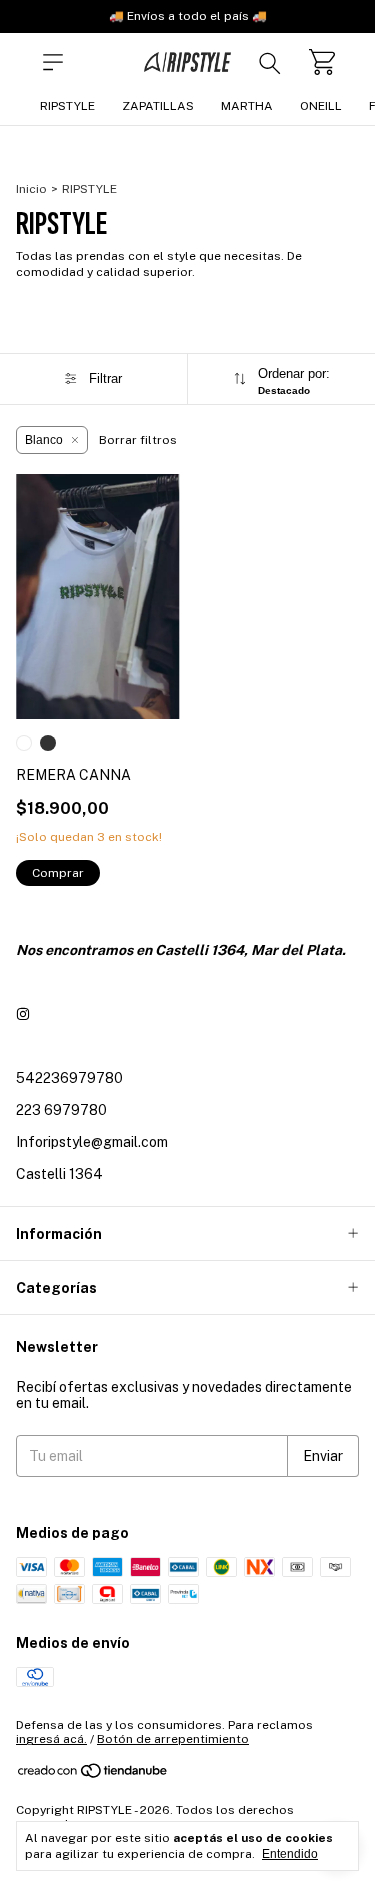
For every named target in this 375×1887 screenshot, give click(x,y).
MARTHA (247, 106)
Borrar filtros (138, 440)
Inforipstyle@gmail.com (92, 1142)
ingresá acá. (51, 1739)
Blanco (44, 440)
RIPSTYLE (67, 106)
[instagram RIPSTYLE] (23, 1014)
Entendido (290, 1854)
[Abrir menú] (53, 62)
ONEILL (321, 106)
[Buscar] (270, 62)
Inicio (31, 189)
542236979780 (69, 1078)
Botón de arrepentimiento (173, 1739)
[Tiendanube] (93, 1776)
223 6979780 (61, 1110)
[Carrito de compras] (322, 62)
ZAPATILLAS (158, 106)
